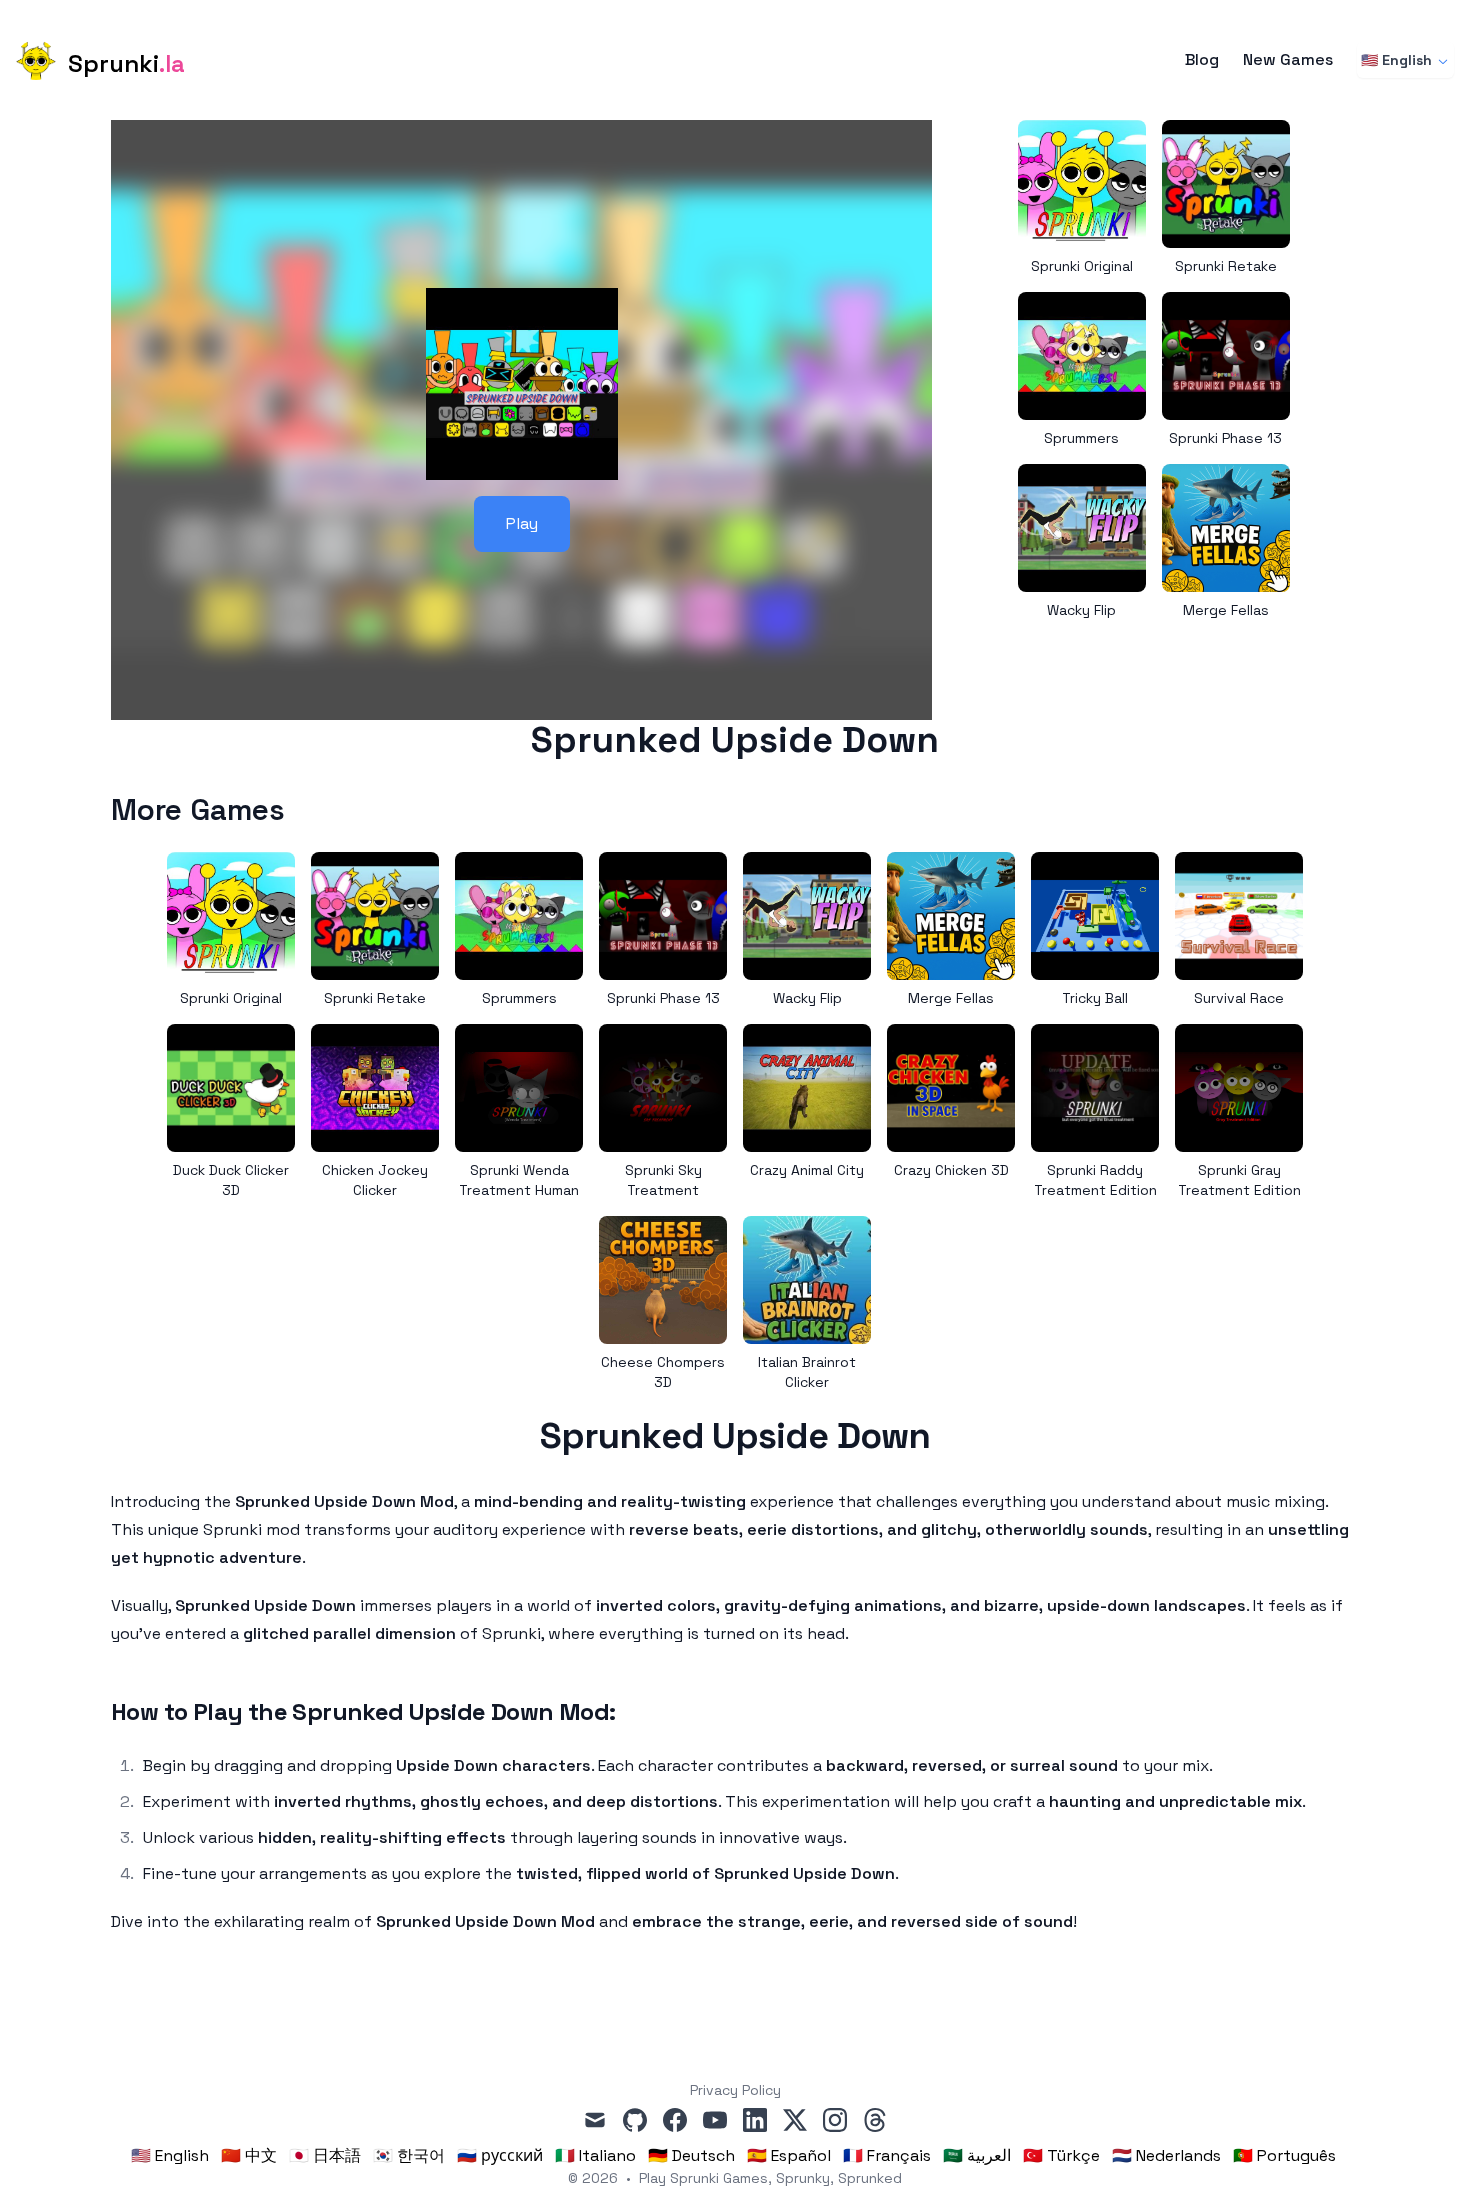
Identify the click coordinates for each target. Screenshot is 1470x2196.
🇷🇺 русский (500, 2155)
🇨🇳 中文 (249, 2155)
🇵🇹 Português (1284, 2155)
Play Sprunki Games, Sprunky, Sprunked (770, 2178)
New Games (1288, 60)
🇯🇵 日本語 (325, 2155)
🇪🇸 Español (789, 2155)
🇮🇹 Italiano (595, 2155)
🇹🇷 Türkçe (1061, 2155)
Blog (1202, 60)
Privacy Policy (735, 2090)
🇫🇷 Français (887, 2155)
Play (522, 523)
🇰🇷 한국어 (409, 2155)
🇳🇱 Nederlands (1166, 2155)
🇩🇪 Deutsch (691, 2155)
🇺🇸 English (1396, 60)
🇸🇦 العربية (977, 2155)
